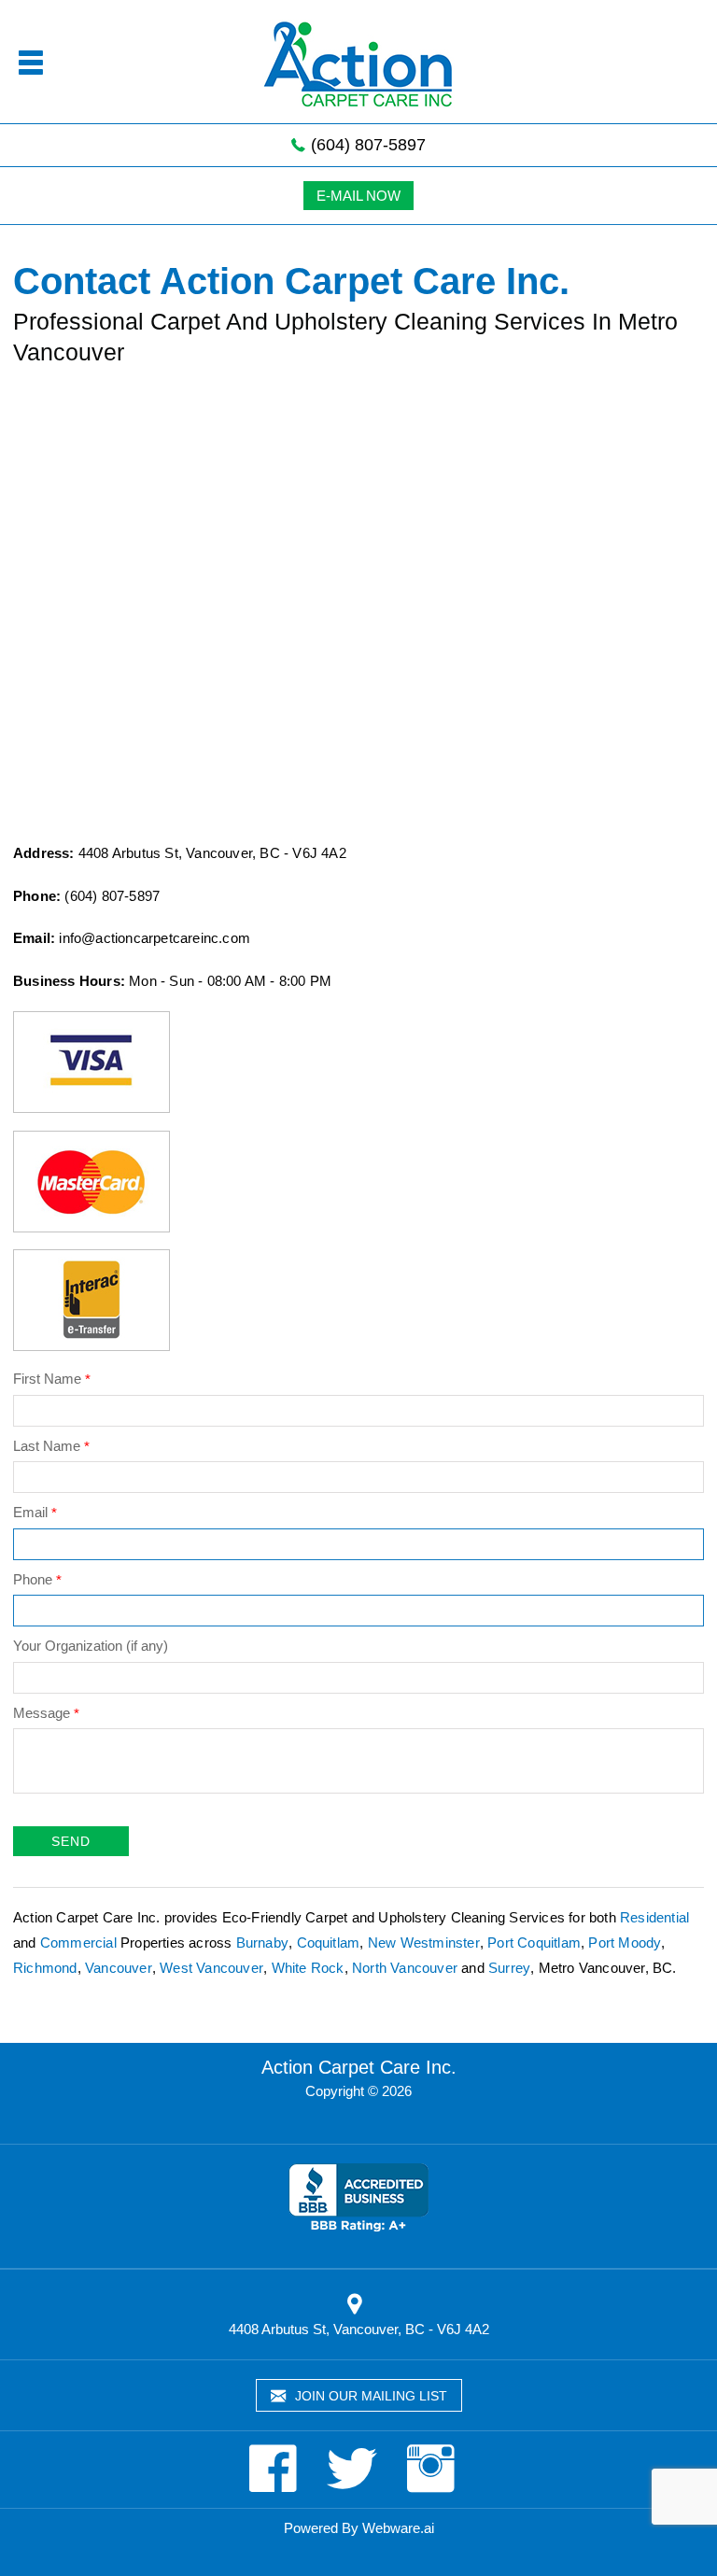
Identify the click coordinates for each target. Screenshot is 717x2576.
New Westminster (424, 1943)
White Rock (308, 1968)
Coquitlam (329, 1943)
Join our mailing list (369, 2396)
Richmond (45, 1968)
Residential (654, 1917)
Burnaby (262, 1943)
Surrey (509, 1968)
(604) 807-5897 (366, 145)
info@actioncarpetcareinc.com (155, 938)
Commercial (78, 1943)
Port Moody (625, 1943)
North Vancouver (405, 1968)
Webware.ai (398, 2528)
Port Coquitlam (534, 1943)
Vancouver (119, 1968)
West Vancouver (211, 1968)
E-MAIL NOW (358, 196)
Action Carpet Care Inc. (359, 2067)
